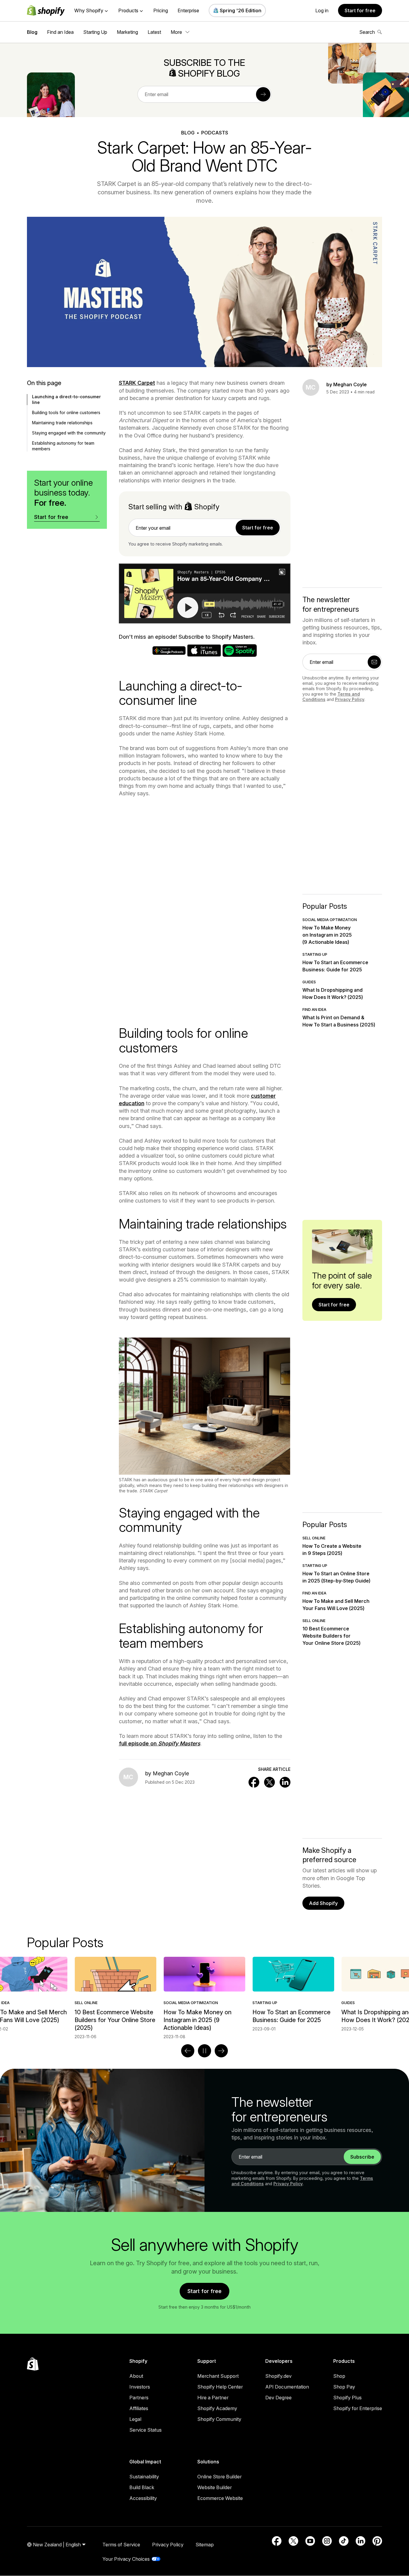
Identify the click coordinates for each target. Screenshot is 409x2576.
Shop (339, 2376)
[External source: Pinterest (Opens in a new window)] (377, 2541)
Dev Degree (278, 2398)
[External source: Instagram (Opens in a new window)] (327, 2541)
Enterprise (188, 10)
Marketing (127, 32)
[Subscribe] (263, 94)
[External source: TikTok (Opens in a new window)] (344, 2541)
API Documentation (287, 2387)
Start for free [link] (258, 528)
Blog (32, 32)
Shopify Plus (347, 2398)
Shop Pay (344, 2387)
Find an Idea (60, 32)
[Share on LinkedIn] (285, 1782)
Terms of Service (121, 2545)
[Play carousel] (205, 2051)
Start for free (360, 10)
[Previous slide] (188, 2051)
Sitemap (205, 2545)
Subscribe (362, 2157)
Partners (139, 2398)
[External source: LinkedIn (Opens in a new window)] (360, 2541)
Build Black (142, 2487)
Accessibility (143, 2498)
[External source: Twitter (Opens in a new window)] (293, 2541)
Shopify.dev (278, 2376)
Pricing (161, 10)
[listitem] (204, 1994)
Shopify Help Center (220, 2387)
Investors (140, 2387)
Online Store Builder (219, 2477)
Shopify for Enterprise (358, 2408)
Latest (154, 32)
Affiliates (139, 2408)
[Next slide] (221, 2051)
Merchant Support (218, 2376)
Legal (135, 2419)
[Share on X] (269, 1782)
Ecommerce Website (220, 2498)
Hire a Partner (213, 2398)
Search (367, 32)
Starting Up (95, 32)
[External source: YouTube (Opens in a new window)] (310, 2541)
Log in (322, 10)
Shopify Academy (217, 2408)
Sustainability (144, 2477)
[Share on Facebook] (254, 1782)
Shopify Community (219, 2419)
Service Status (146, 2430)
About (136, 2376)
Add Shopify (323, 1903)
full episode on (160, 1743)
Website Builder (215, 2487)
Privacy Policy (350, 699)
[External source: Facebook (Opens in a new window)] (277, 2541)
